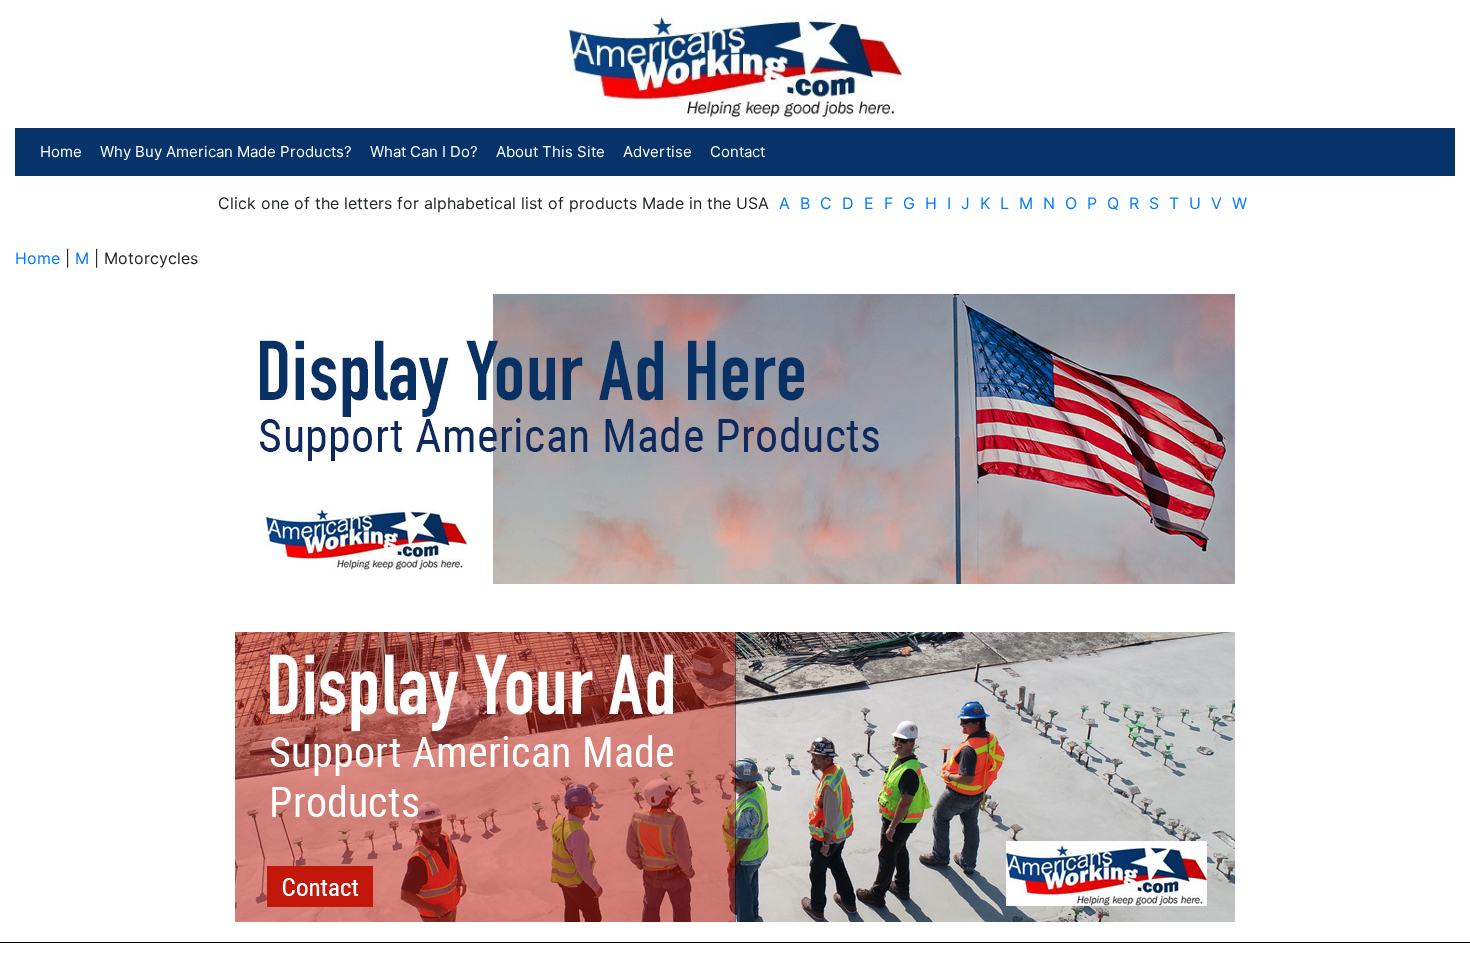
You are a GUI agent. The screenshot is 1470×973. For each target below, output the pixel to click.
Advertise (657, 151)
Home (61, 151)
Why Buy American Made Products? (226, 151)
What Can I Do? (424, 151)
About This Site (550, 151)
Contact (737, 151)
